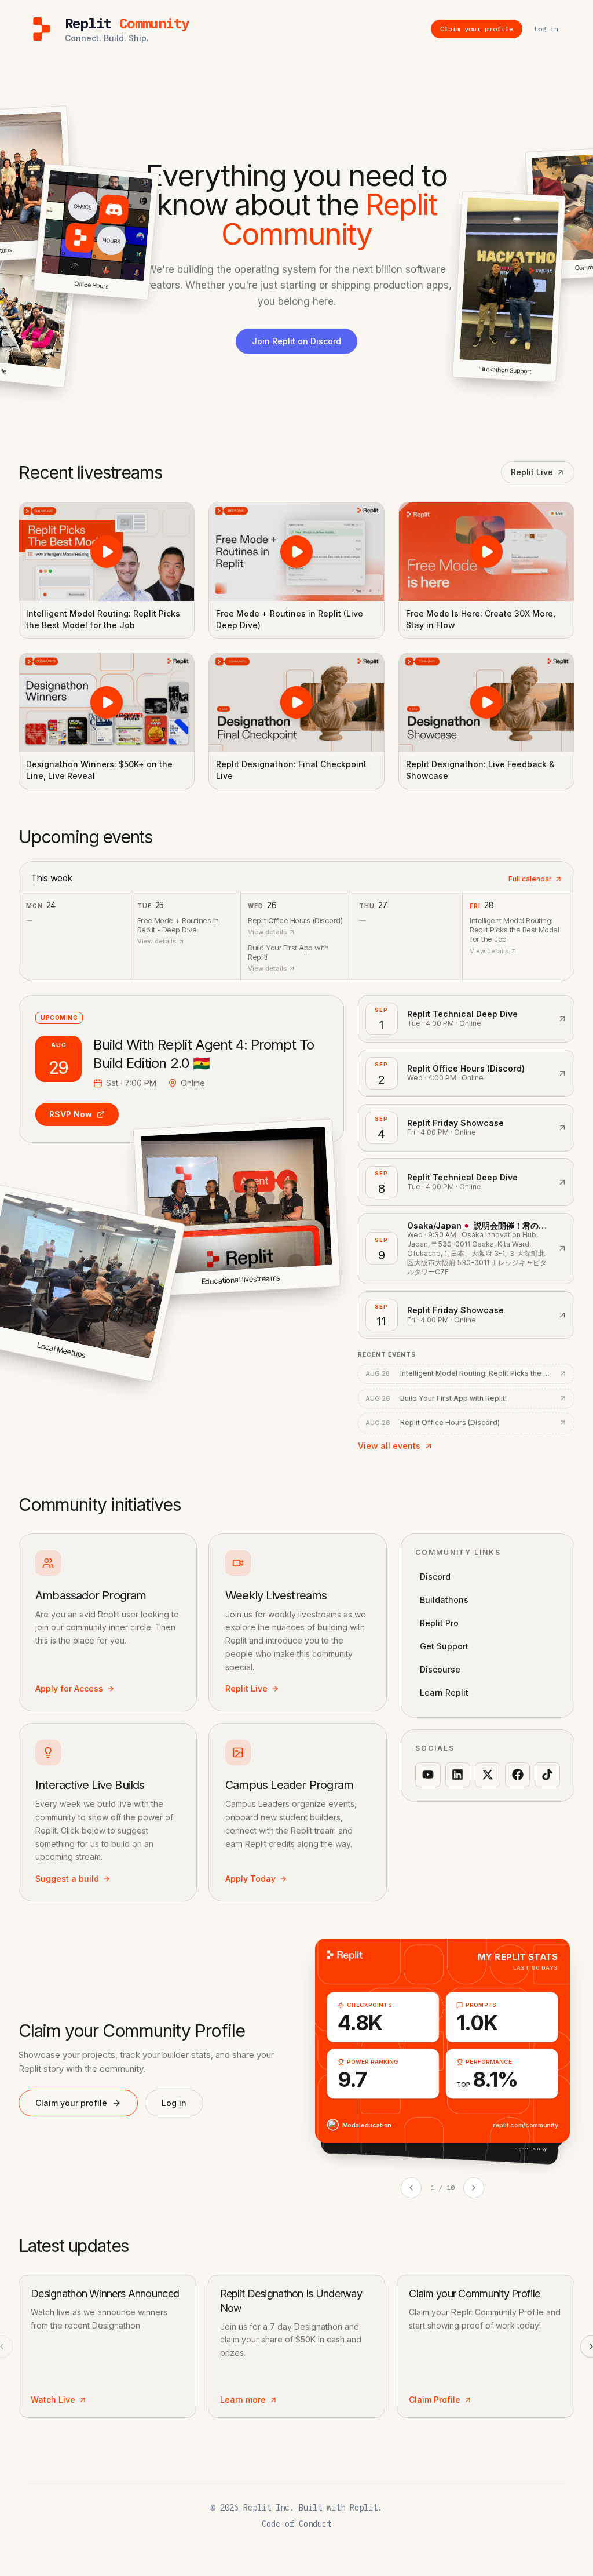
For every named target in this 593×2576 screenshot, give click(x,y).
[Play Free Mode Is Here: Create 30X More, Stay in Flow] (486, 552)
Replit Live (532, 472)
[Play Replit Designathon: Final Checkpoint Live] (296, 702)
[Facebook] (518, 1775)
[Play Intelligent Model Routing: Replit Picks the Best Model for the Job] (107, 552)
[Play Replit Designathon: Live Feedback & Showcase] (486, 702)
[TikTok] (547, 1775)
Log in (174, 2103)
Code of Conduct (296, 2524)
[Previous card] (411, 2188)
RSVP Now (71, 1114)
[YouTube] (428, 1775)
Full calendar (530, 879)
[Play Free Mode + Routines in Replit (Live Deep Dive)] (296, 552)
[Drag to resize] (554, 381)
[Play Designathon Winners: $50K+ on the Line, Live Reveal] (107, 702)
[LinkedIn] (458, 1775)
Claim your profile (71, 2103)
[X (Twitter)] (488, 1775)
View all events (389, 1446)
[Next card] (474, 2188)
